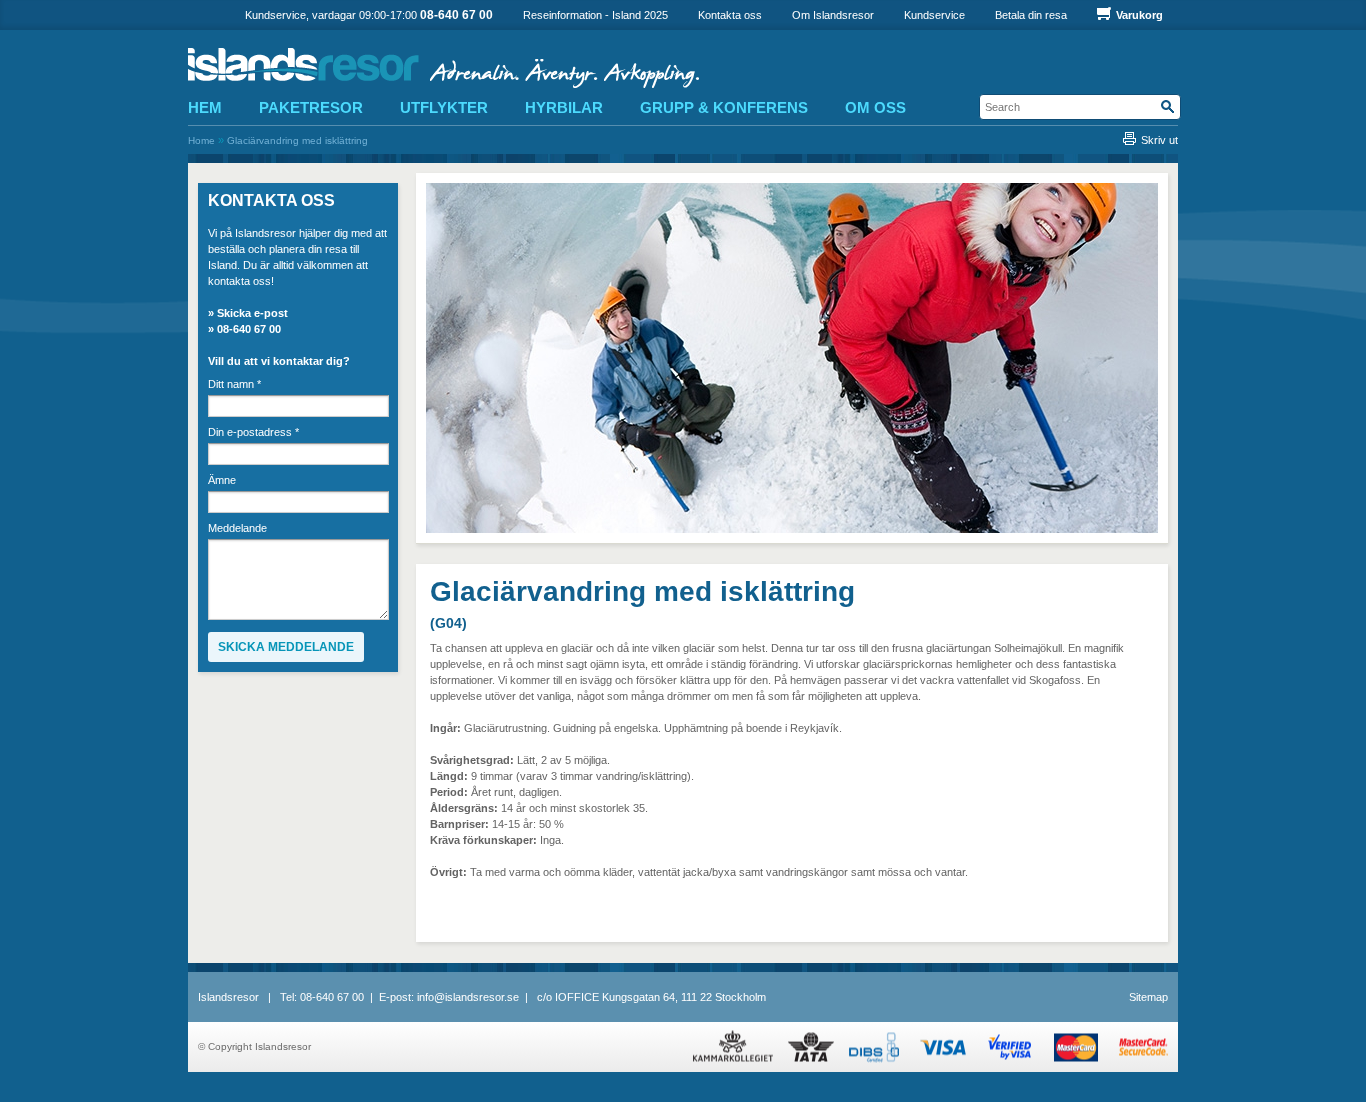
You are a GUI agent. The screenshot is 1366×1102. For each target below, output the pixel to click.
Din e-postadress (253, 432)
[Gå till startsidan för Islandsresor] (465, 68)
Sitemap (1148, 997)
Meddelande (237, 528)
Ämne (222, 480)
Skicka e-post (252, 313)
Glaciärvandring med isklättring (297, 140)
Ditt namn (234, 384)
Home (201, 140)
